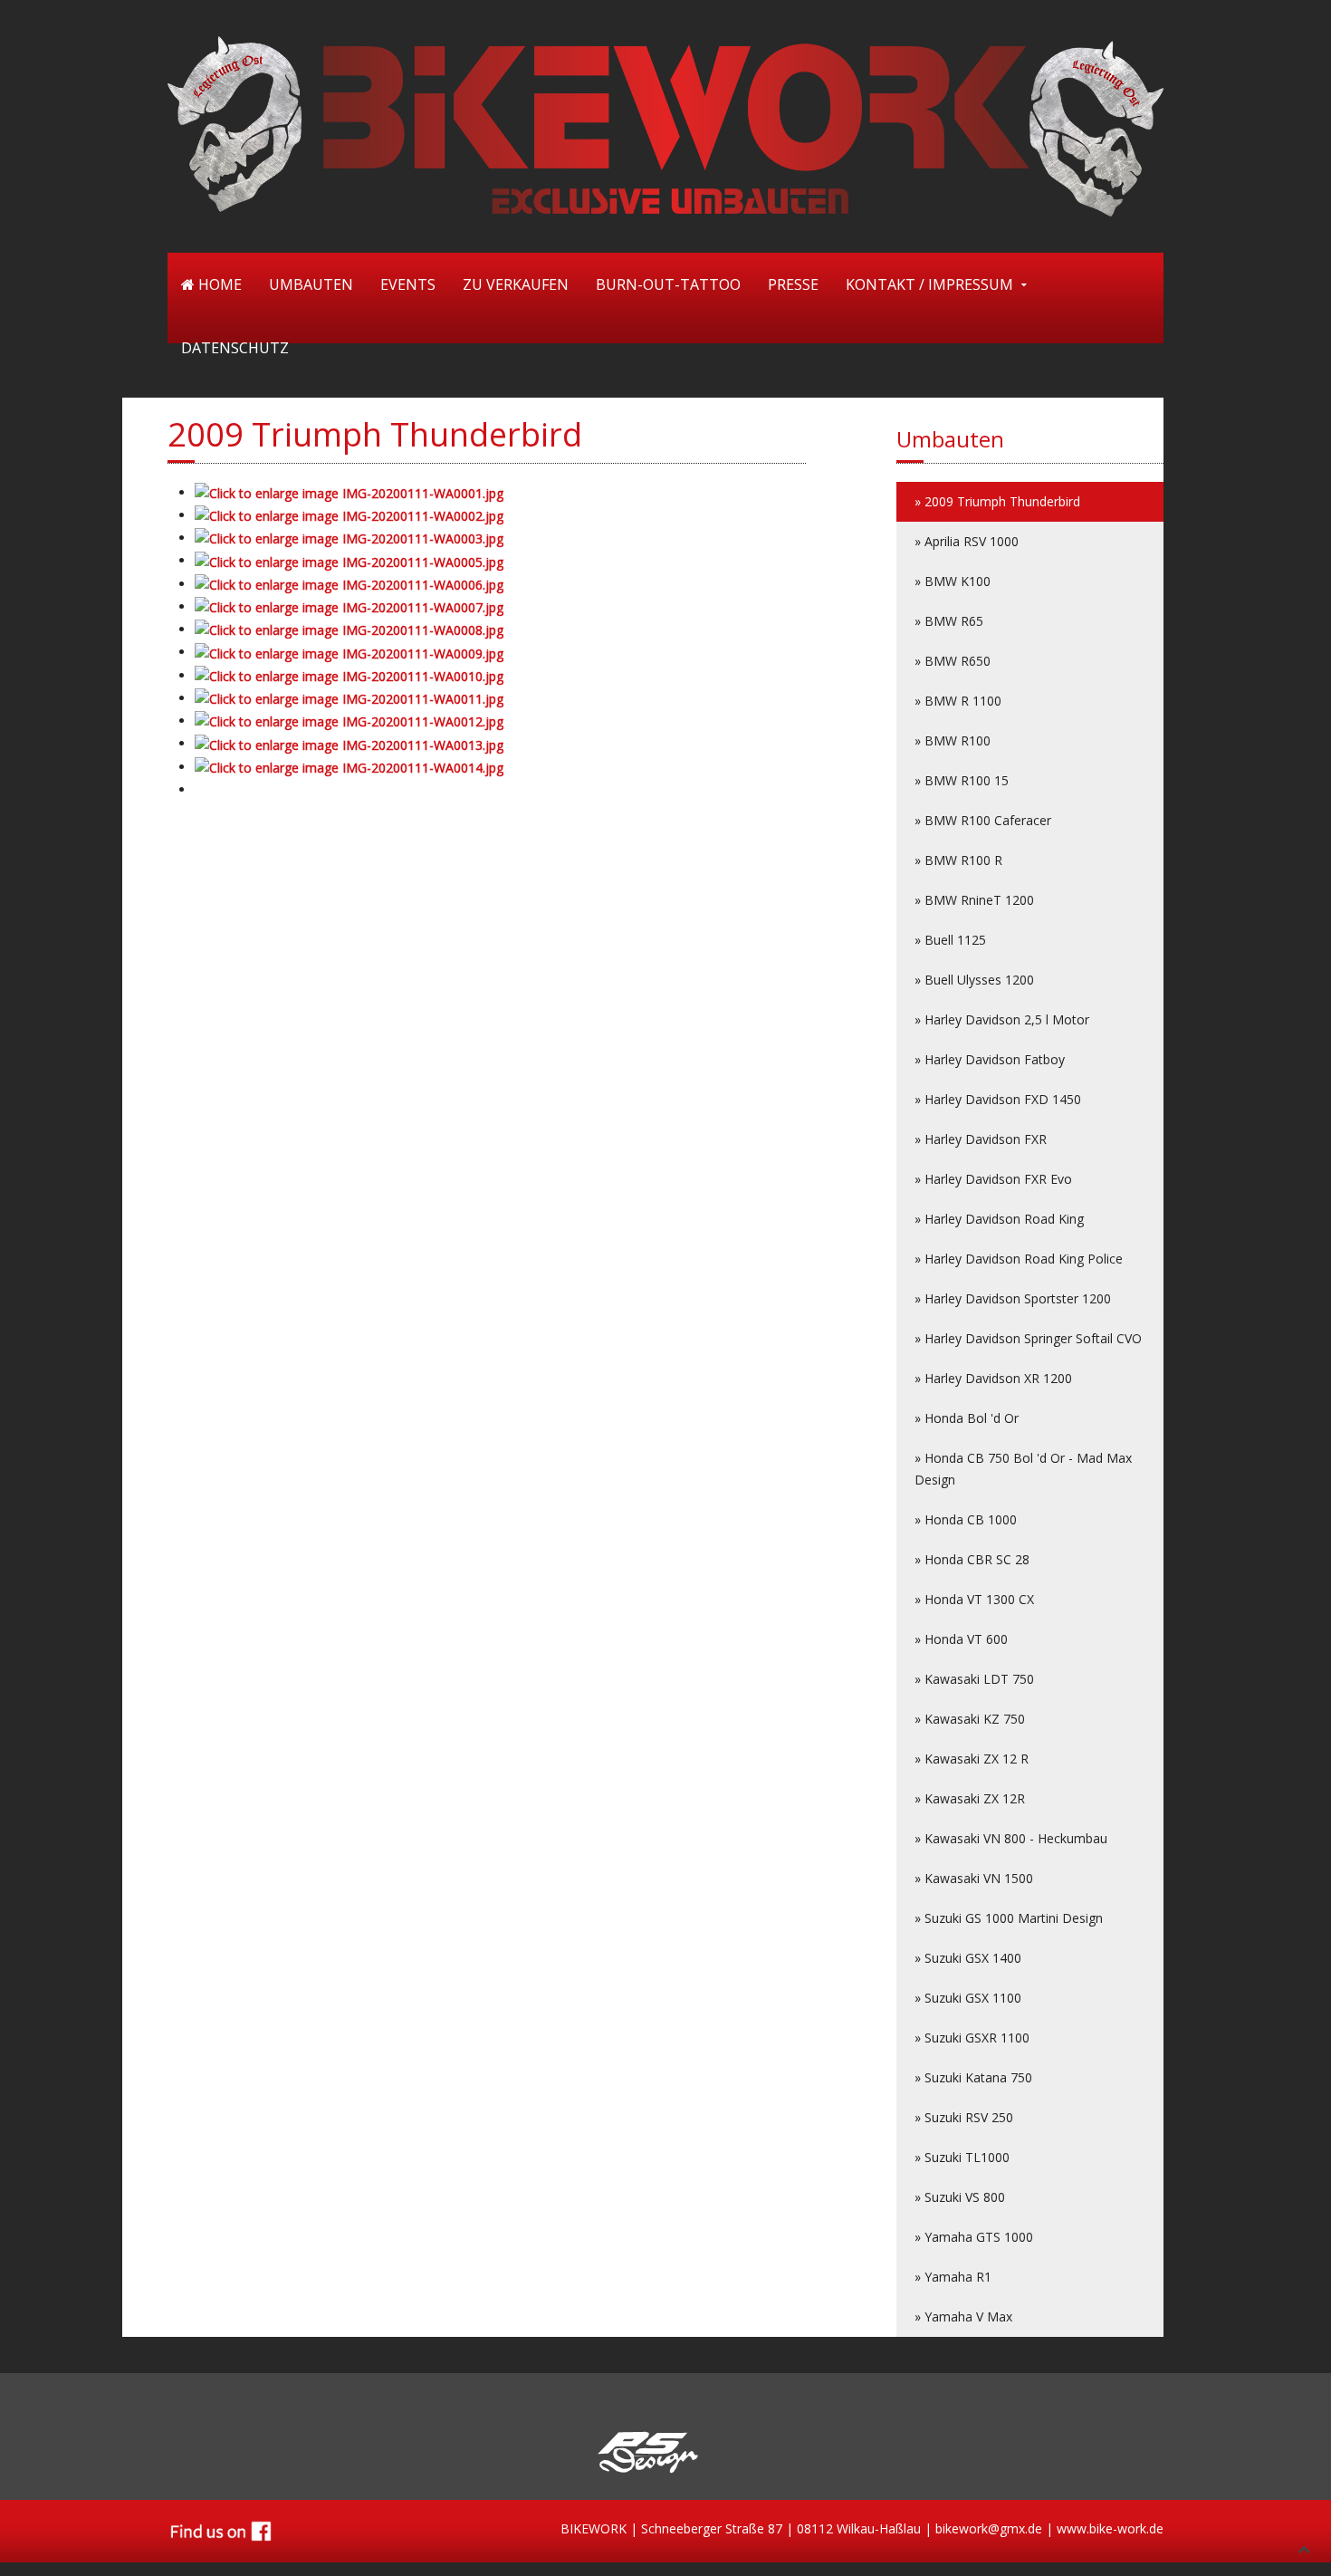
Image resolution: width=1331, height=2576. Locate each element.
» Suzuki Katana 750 (973, 2077)
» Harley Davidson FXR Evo (993, 1179)
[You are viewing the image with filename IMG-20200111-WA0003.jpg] (349, 538)
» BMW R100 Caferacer (983, 820)
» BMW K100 (953, 581)
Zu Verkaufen (516, 284)
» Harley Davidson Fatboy (990, 1059)
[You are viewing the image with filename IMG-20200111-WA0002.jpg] (349, 515)
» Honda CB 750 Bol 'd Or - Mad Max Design (1023, 1469)
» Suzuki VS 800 (960, 2197)
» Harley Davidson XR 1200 (993, 1378)
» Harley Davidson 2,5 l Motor (1002, 1019)
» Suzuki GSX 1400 (968, 1958)
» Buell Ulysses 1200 (974, 980)
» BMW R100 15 (962, 780)
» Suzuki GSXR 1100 (972, 2038)
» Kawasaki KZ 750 (970, 1719)
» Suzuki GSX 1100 (968, 1998)
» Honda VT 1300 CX (974, 1599)
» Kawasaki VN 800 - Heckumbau (1011, 1838)
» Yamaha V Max (963, 2316)
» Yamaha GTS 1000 (974, 2237)
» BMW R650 (953, 661)
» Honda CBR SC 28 (972, 1559)
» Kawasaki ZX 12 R (972, 1759)
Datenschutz (235, 348)
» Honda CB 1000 (966, 1519)
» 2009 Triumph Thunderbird (997, 501)
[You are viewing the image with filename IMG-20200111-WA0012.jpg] (349, 721)
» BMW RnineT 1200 (974, 900)
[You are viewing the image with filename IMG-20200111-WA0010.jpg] (349, 675)
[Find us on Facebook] (221, 2529)
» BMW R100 (953, 740)
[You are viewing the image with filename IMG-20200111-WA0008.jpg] (349, 629)
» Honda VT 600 (961, 1639)
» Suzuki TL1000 (962, 2157)
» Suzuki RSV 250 (964, 2117)
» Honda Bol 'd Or (967, 1418)
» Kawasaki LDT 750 (974, 1679)
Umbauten (311, 284)
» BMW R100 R (958, 860)
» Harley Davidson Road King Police (1019, 1259)
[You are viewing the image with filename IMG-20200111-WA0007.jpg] (349, 606)
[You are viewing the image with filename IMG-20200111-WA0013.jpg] (349, 743)
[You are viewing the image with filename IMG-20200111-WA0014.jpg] (349, 767)
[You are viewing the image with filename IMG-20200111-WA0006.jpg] (349, 584)
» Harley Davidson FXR (981, 1139)
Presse (793, 284)
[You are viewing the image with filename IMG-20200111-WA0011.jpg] (349, 698)
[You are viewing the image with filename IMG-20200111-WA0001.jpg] (349, 492)
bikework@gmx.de (989, 2528)
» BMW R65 (949, 621)
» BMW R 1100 (958, 701)
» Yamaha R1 (953, 2277)
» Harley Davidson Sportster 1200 (1013, 1298)
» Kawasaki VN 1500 (974, 1878)
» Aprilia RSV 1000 (967, 541)
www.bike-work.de (1110, 2528)
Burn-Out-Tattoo (668, 284)
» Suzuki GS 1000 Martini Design (1009, 1918)
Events (408, 284)
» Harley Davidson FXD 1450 (998, 1099)
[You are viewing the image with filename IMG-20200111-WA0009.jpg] (349, 652)
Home (218, 284)
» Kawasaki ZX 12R (970, 1798)
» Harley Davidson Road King (999, 1219)
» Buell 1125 (950, 940)
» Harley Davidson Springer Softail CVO (1028, 1338)
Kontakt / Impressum (929, 284)
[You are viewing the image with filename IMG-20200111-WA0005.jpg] (349, 560)
